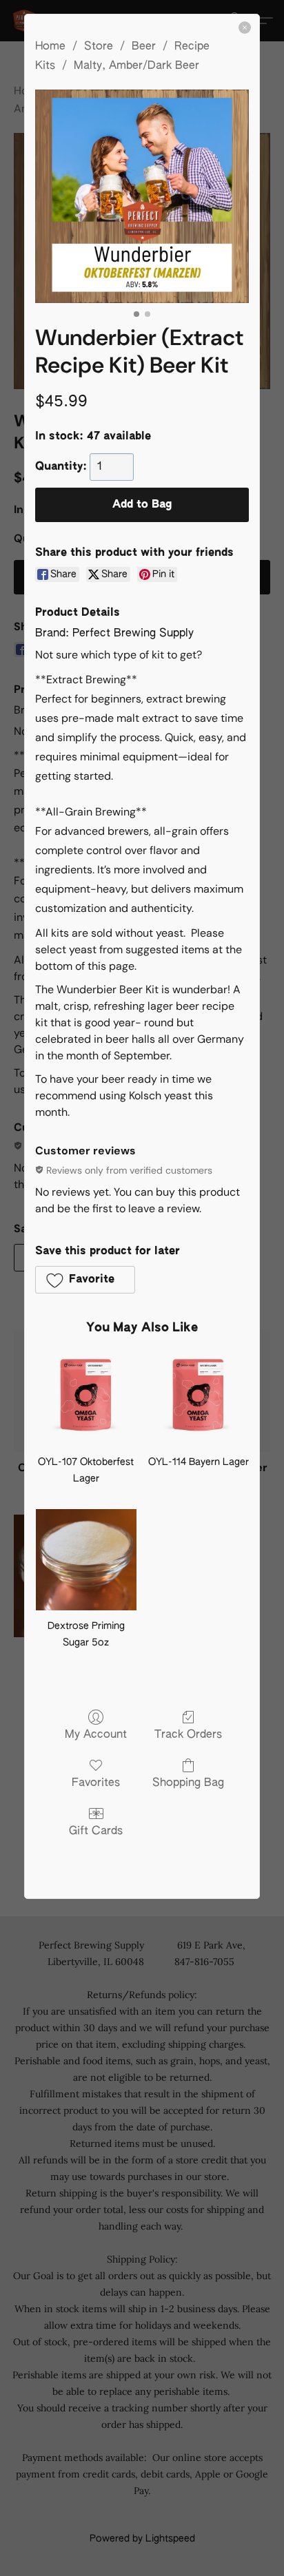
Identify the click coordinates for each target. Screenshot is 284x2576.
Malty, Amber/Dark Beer (136, 66)
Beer (144, 47)
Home (50, 47)
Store (99, 47)
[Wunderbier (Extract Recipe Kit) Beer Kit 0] (142, 196)
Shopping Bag (188, 1783)
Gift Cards (96, 1831)
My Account (96, 1735)
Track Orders (188, 1735)
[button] (85, 1280)
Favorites (96, 1783)
